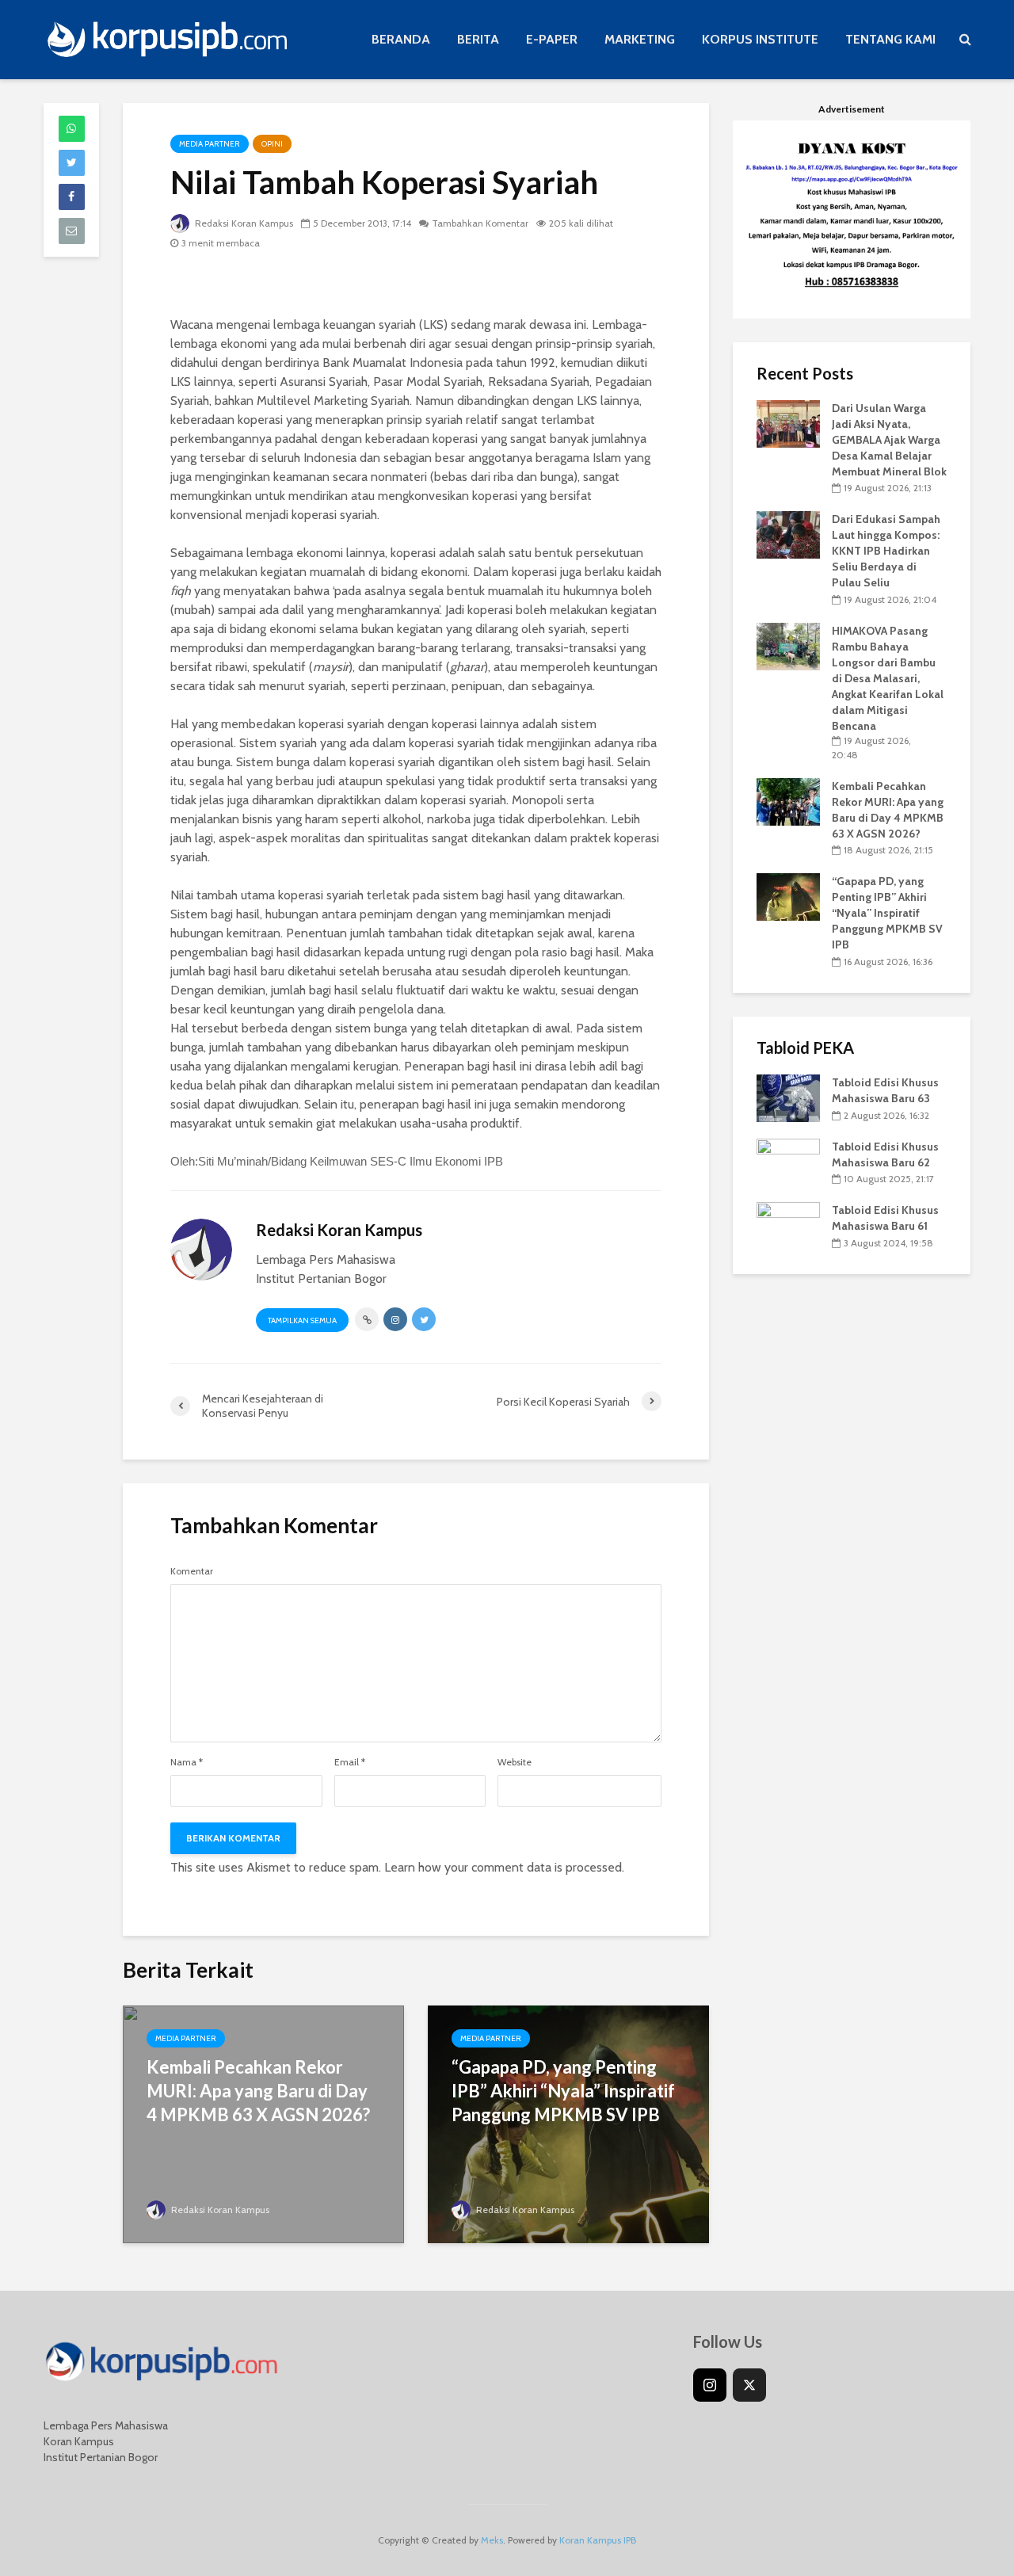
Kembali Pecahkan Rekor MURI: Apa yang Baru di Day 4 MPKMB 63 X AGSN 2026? (258, 2091)
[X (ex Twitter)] (749, 2385)
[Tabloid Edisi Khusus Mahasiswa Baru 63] (788, 1097)
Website (515, 1762)
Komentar (192, 1571)
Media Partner (210, 144)
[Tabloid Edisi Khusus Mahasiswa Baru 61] (788, 1225)
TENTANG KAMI (890, 39)
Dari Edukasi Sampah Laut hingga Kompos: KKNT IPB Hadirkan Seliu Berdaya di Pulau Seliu (886, 551)
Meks (492, 2540)
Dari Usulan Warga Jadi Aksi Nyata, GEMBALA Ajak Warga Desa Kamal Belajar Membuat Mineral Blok (889, 440)
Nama (187, 1762)
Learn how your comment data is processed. (504, 1867)
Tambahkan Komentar (480, 223)
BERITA (478, 39)
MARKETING (640, 39)
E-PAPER (552, 39)
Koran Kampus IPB (598, 2540)
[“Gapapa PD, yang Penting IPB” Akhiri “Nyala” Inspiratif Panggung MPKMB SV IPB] (788, 896)
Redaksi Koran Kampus (243, 223)
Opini (272, 144)
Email (350, 1762)
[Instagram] (710, 2385)
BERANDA (401, 39)
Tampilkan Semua (302, 1320)
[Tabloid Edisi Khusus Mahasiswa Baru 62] (788, 1161)
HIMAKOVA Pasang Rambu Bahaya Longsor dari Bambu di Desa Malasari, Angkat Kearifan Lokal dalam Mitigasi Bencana (888, 678)
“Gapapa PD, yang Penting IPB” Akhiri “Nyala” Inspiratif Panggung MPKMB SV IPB (563, 2091)
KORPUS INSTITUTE (760, 39)
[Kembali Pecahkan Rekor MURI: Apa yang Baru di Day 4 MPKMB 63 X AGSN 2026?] (788, 800)
